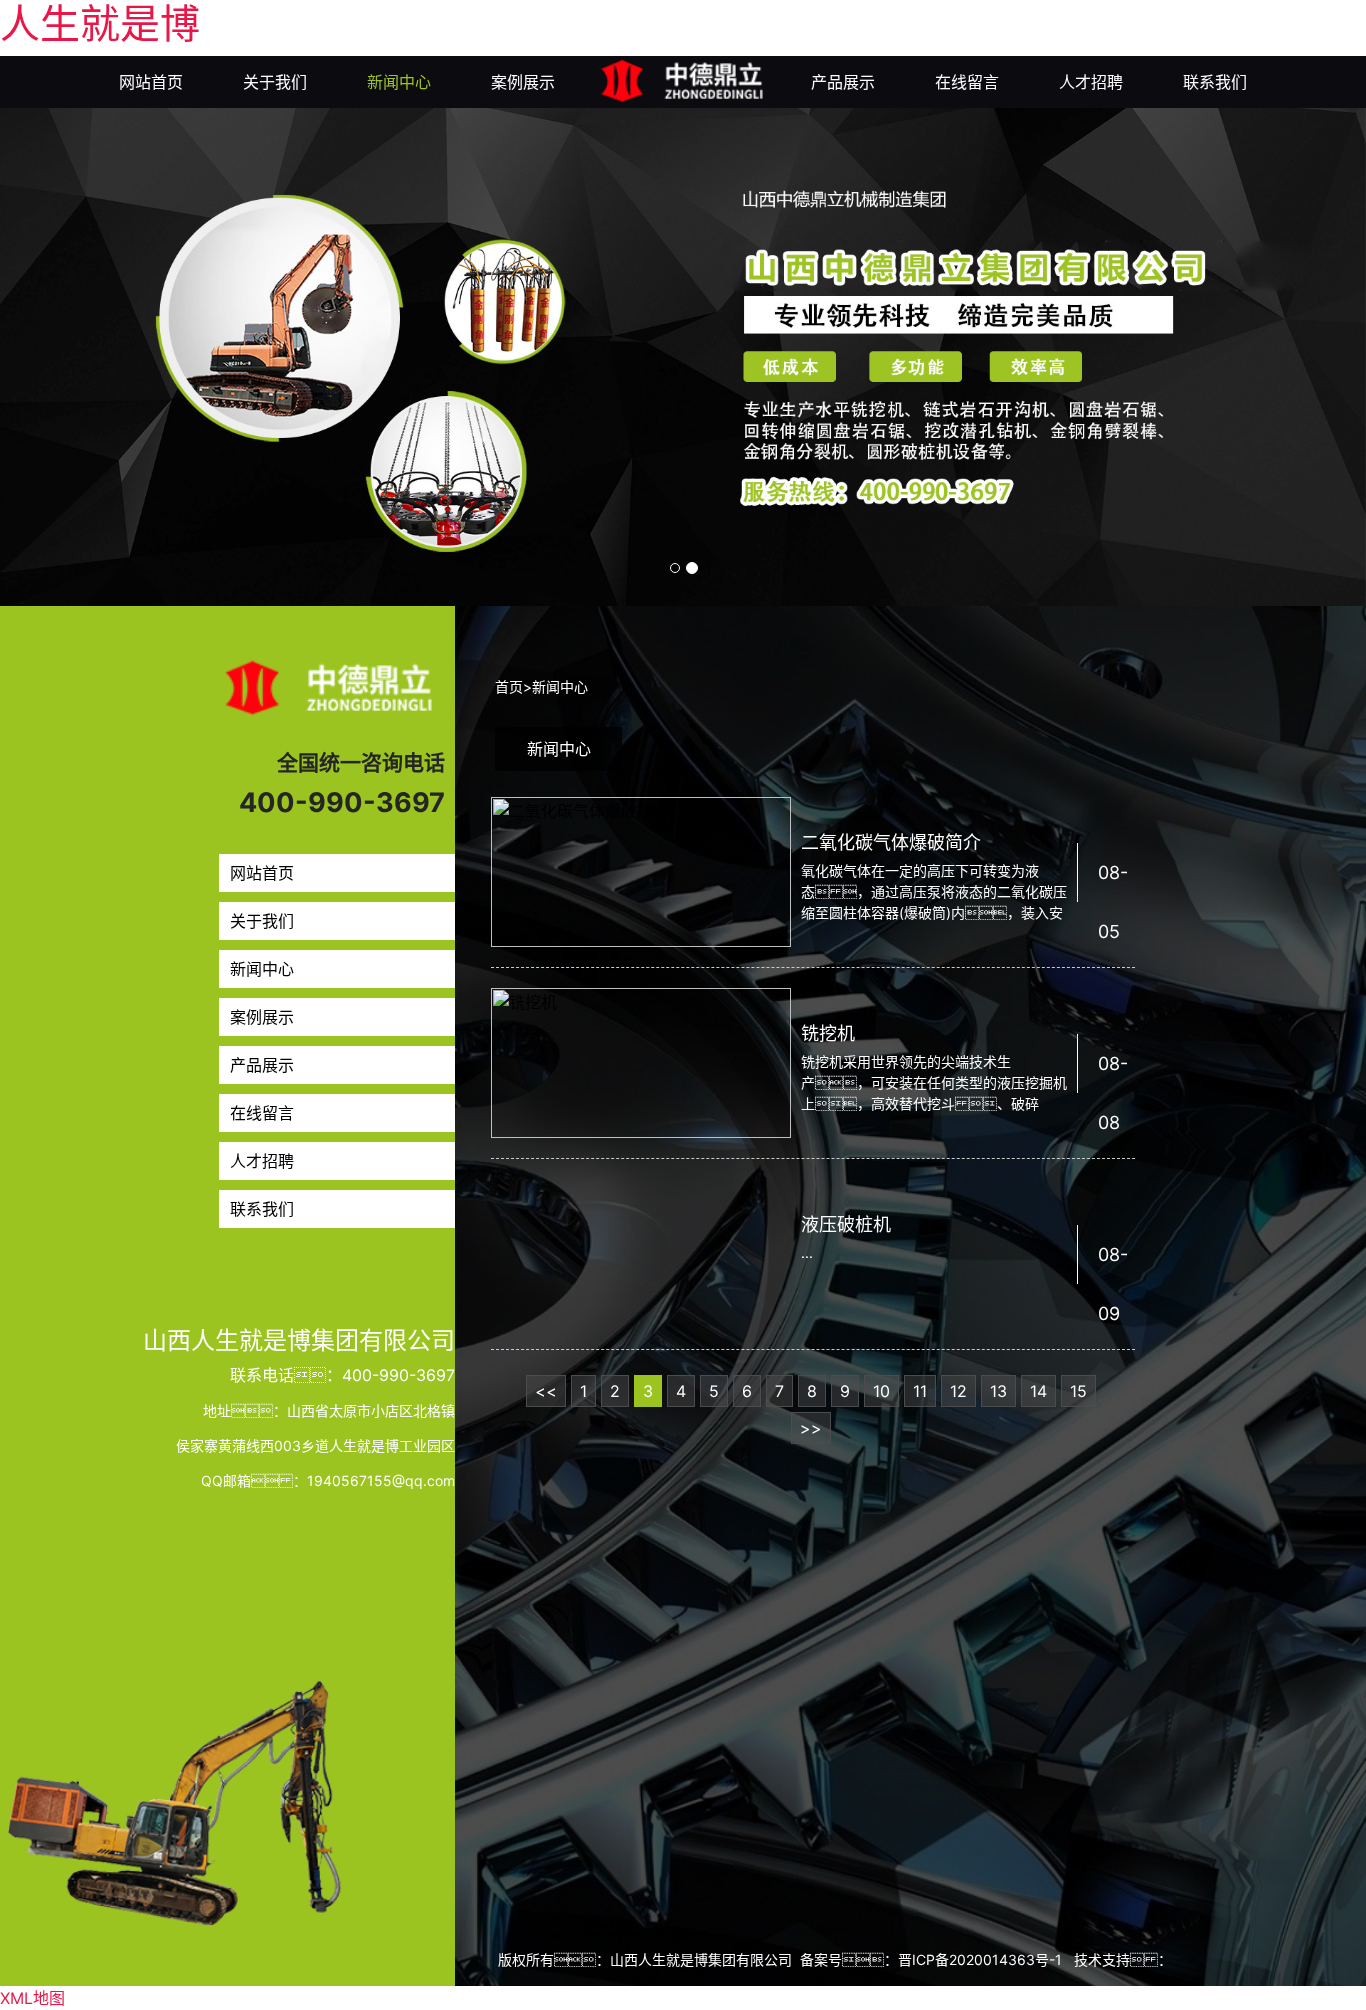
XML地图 (32, 1998)
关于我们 (275, 82)
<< (546, 1391)
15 (1078, 1391)
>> (811, 1428)
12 (958, 1391)
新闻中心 (399, 82)
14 (1038, 1391)
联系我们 (1215, 82)
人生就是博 (100, 24)
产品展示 (843, 82)
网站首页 (151, 82)
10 (881, 1391)
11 (920, 1391)
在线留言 (967, 82)
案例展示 (523, 82)
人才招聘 (1091, 82)
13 (998, 1391)
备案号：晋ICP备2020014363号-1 (931, 1959)
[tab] (558, 749)
